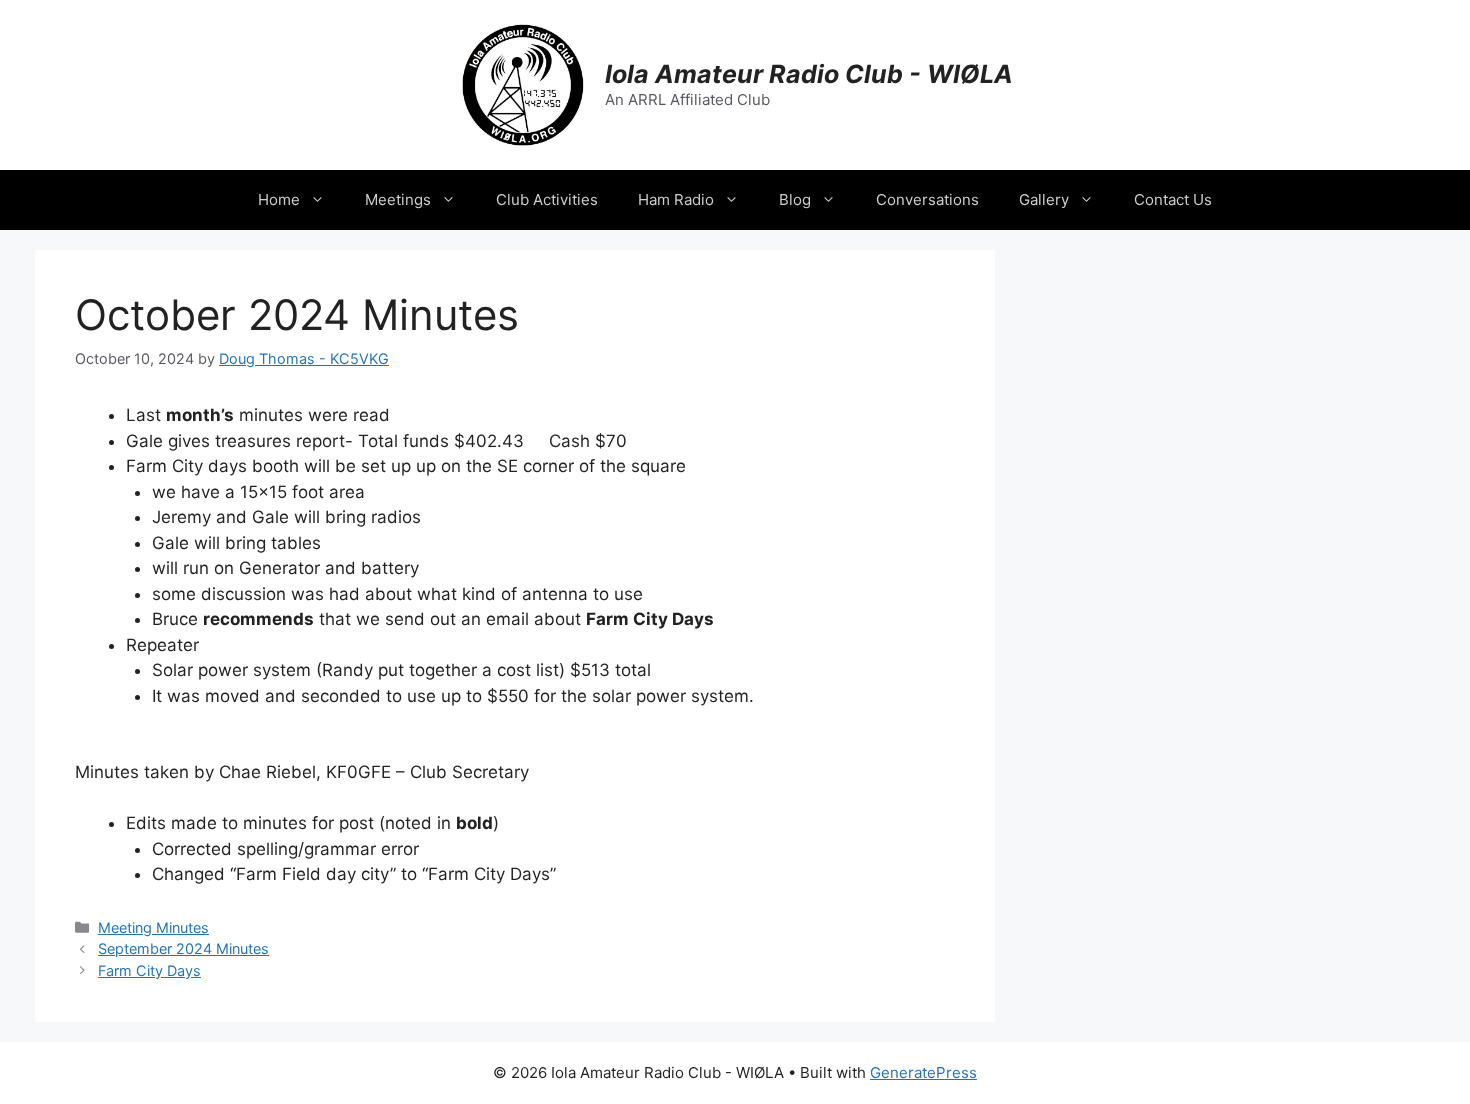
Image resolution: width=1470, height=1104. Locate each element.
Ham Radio (676, 199)
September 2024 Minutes (183, 948)
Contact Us (1173, 199)
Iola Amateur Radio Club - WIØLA (809, 74)
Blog (795, 199)
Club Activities (547, 199)
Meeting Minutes (153, 927)
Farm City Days (149, 970)
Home (279, 199)
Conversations (927, 199)
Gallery (1044, 199)
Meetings (398, 199)
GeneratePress (923, 1072)
